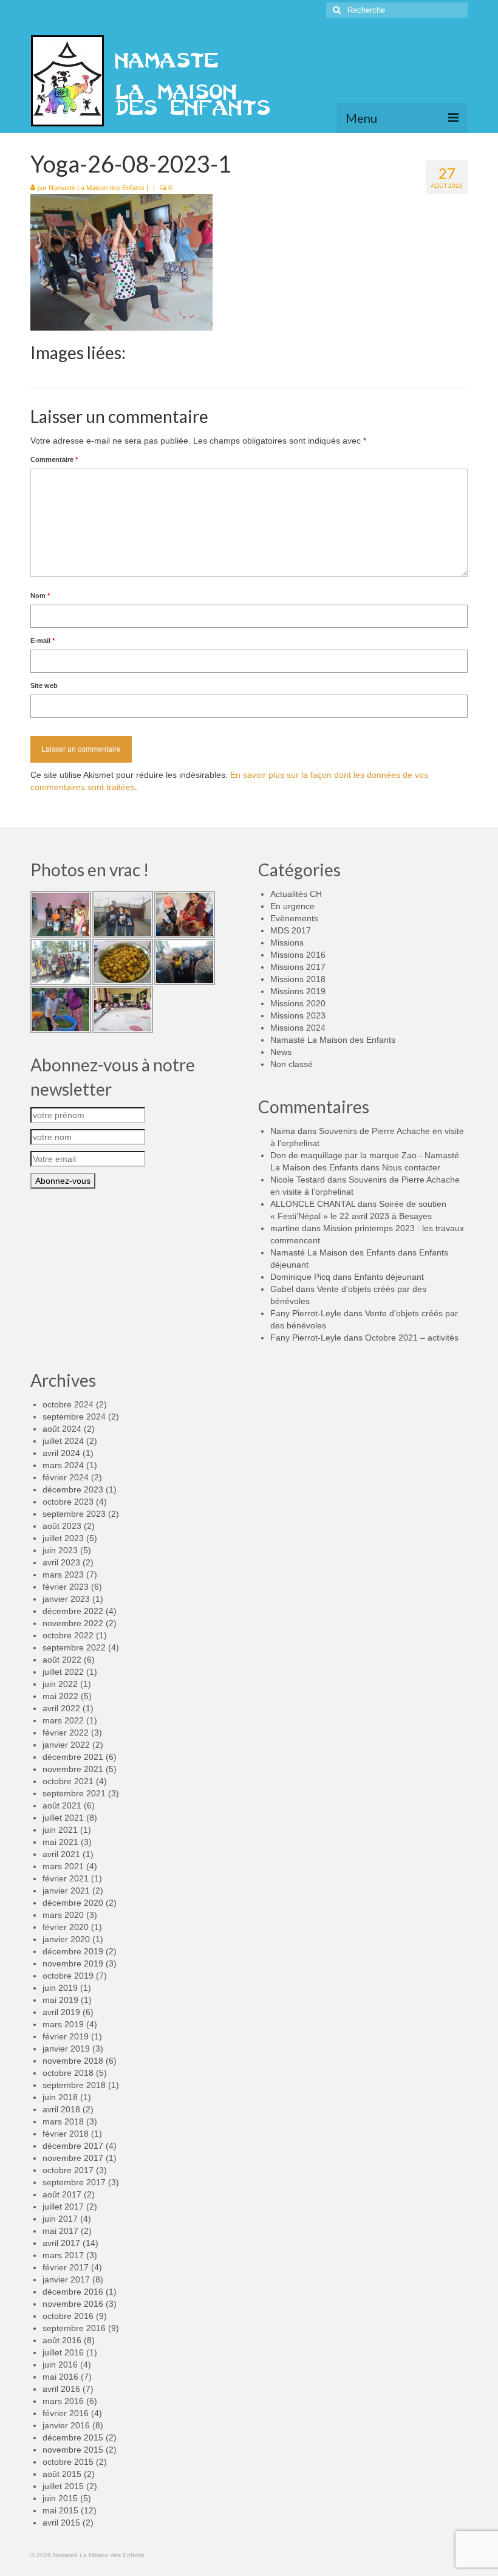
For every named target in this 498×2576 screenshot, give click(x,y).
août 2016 (62, 2340)
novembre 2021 (73, 1769)
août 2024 (62, 1429)
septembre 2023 (74, 1514)
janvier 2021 (66, 1891)
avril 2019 (61, 2012)
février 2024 (66, 1477)
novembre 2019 (73, 1963)
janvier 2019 (66, 2049)
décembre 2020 (73, 1903)
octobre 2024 (68, 1404)
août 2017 (62, 2194)
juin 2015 (60, 2498)
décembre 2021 (73, 1757)
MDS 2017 (291, 930)
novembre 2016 (73, 2304)
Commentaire (54, 459)
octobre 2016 (68, 2316)
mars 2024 (63, 1465)
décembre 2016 (73, 2292)
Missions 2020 (298, 1003)
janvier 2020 (66, 1939)
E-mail (43, 641)
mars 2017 (63, 2255)
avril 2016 (61, 2389)
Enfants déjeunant (389, 1277)
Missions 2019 (298, 991)
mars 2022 (63, 1720)
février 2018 (66, 2134)
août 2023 (62, 1526)
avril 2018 (61, 2109)
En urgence (292, 906)
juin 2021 (60, 1830)
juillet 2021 (63, 1818)
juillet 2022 (63, 1672)
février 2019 (66, 2036)
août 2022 (62, 1660)
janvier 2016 (66, 2425)
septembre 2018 (74, 2085)
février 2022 (66, 1733)
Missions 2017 (298, 967)
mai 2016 (60, 2377)
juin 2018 (60, 2097)
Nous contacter (411, 1167)
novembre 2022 (73, 1623)
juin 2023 (60, 1550)
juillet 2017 (63, 2207)
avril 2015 (61, 2523)
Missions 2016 (298, 955)
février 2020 (66, 1927)
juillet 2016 (63, 2352)
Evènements (294, 918)
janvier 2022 (66, 1745)
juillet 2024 (63, 1441)
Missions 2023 (298, 1015)
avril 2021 (61, 1854)
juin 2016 (60, 2365)
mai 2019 (60, 2000)
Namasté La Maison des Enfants (97, 188)
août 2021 (62, 1805)
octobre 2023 (68, 1502)
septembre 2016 (74, 2328)
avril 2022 (61, 1708)
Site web (44, 685)
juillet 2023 (63, 1538)
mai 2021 (60, 1842)
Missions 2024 (298, 1028)
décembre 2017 (73, 2146)
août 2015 (62, 2474)
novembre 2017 (73, 2158)
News (281, 1052)
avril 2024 (61, 1453)
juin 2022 (60, 1684)
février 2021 (66, 1878)
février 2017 (66, 2267)
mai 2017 (60, 2231)
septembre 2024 (74, 1417)
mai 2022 (60, 1696)
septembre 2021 (74, 1793)
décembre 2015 (73, 2437)
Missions (287, 943)
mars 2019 (63, 2024)
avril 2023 (61, 1562)
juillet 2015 (63, 2486)
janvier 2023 (66, 1599)
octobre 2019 (68, 1976)
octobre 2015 (68, 2462)
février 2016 (66, 2413)
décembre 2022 (73, 1611)
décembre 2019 (73, 1951)
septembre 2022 (74, 1647)
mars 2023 (63, 1575)
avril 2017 (61, 2243)
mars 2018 (63, 2121)
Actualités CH (296, 894)
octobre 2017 (68, 2170)
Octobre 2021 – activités (412, 1338)
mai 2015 (60, 2510)
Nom (40, 596)
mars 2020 (63, 1915)
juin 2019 (60, 1988)
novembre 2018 (73, 2061)
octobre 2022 (68, 1635)
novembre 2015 (73, 2450)
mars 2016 (63, 2401)
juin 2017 (60, 2219)
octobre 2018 (68, 2073)
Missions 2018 (298, 979)
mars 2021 (63, 1866)
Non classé (292, 1064)
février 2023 (66, 1587)
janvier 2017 (66, 2279)
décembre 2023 (73, 1489)
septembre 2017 (74, 2182)
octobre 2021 (68, 1781)
